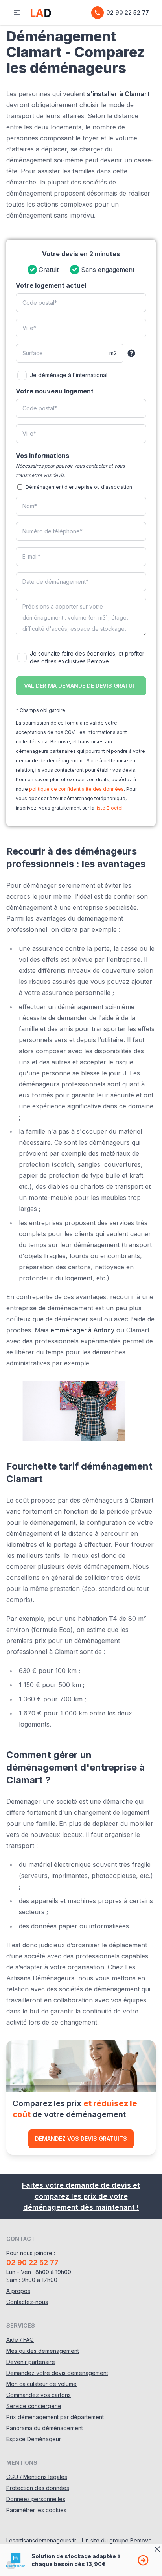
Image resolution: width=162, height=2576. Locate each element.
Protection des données (38, 2488)
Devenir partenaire (31, 2362)
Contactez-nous (27, 2302)
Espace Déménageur (34, 2439)
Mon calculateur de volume (41, 2384)
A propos (18, 2291)
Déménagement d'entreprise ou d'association (79, 487)
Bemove (141, 2540)
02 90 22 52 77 (128, 12)
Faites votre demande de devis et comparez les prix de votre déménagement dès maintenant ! (81, 2196)
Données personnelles (36, 2499)
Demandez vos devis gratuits (81, 2139)
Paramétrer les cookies (36, 2510)
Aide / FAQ (20, 2340)
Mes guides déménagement (43, 2351)
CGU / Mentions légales (37, 2477)
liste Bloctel (109, 808)
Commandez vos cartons (39, 2395)
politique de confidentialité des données (76, 789)
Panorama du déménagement (45, 2428)
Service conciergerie (34, 2406)
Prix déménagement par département (55, 2417)
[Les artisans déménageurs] (41, 13)
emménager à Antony (82, 1330)
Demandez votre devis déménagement (57, 2373)
